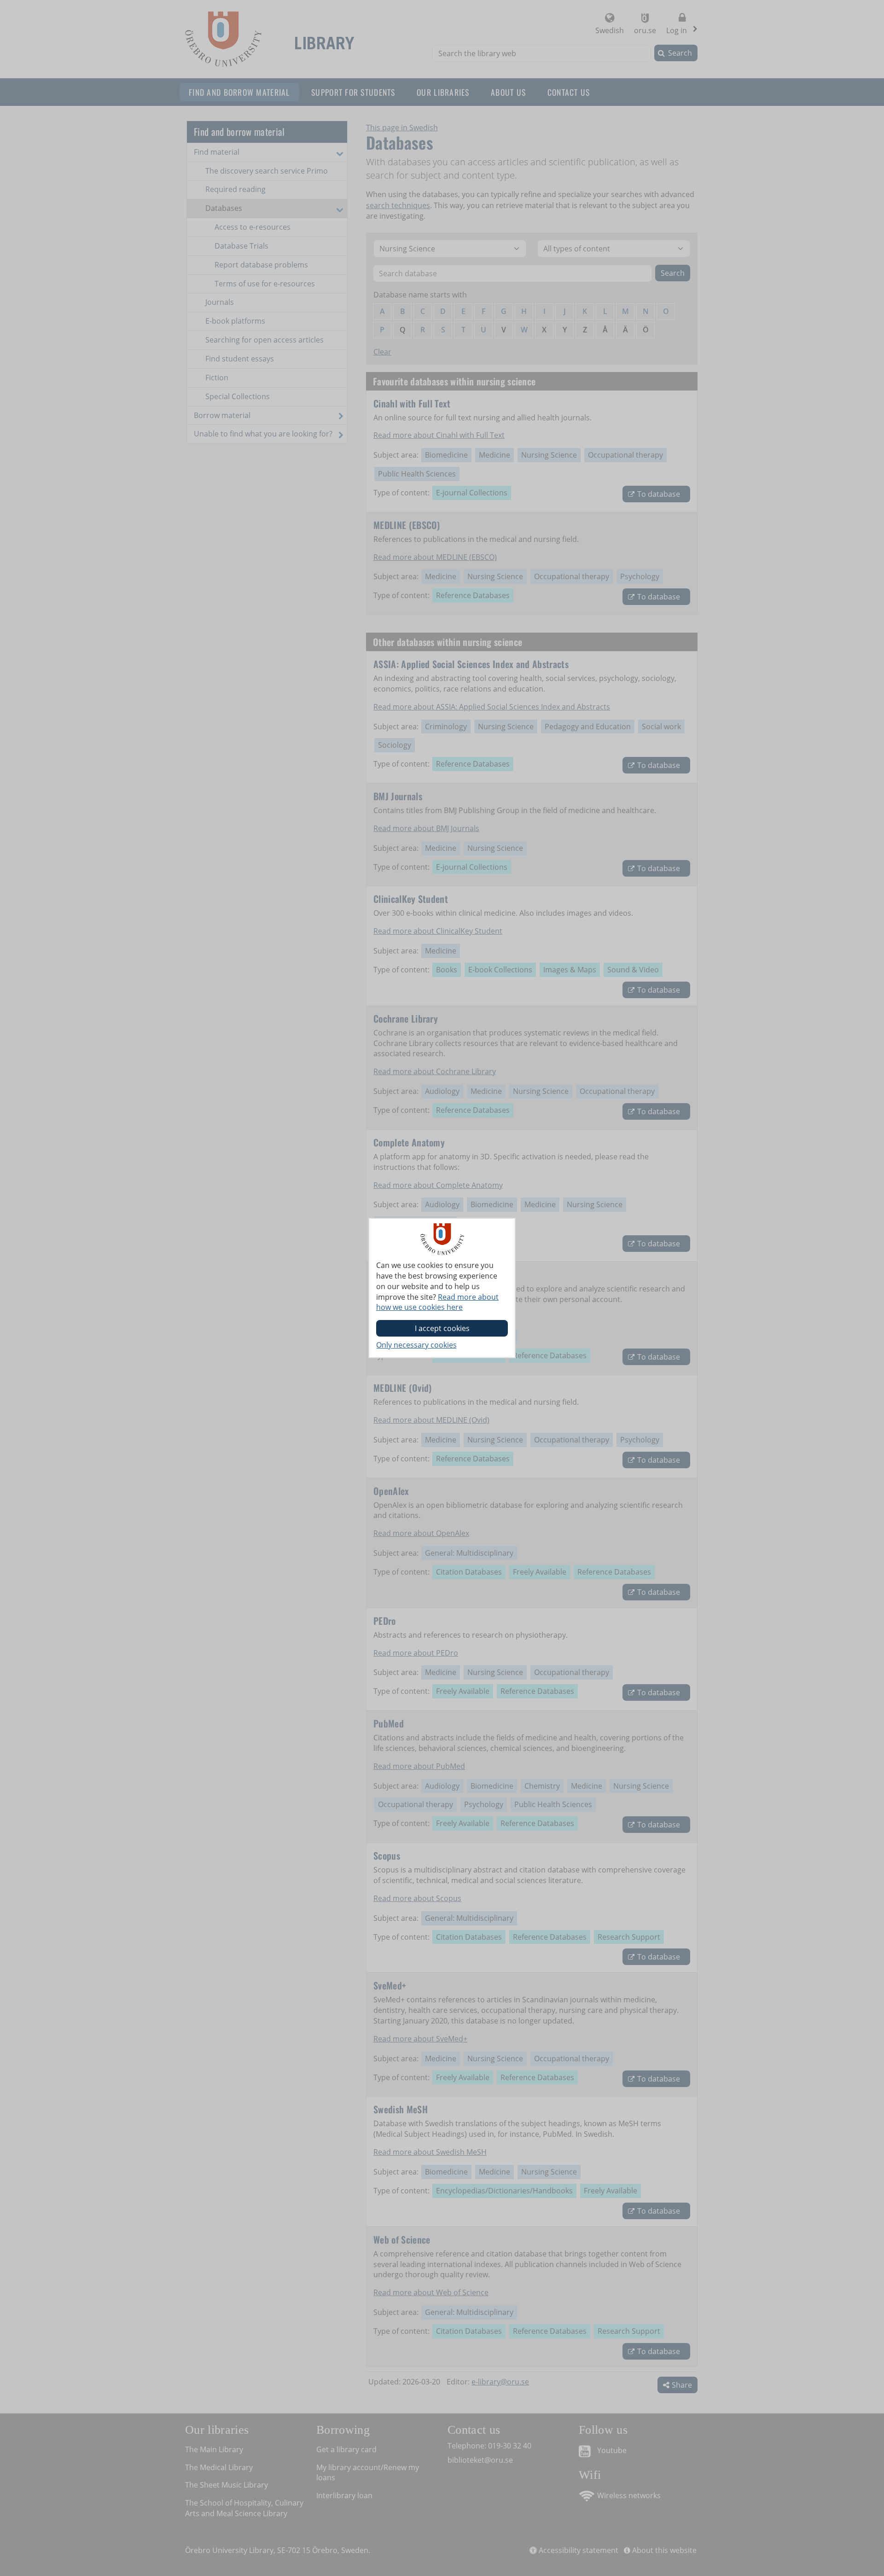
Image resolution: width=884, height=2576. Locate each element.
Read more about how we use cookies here (437, 1302)
